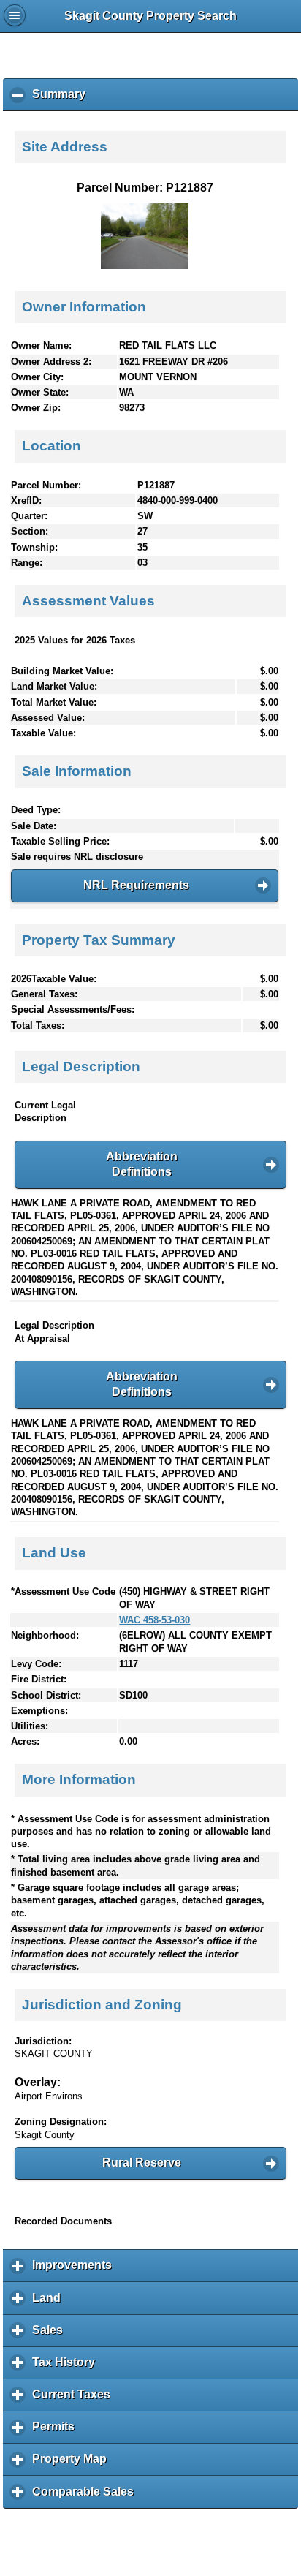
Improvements (76, 2270)
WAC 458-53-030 (155, 1620)
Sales (51, 2335)
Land (50, 2303)
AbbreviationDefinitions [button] (142, 1164)
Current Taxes (75, 2400)
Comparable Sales (87, 2497)
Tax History (67, 2368)
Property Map (73, 2464)
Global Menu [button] (15, 15)
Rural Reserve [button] (142, 2163)
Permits (57, 2432)
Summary (62, 99)
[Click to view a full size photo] (145, 266)
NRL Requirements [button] (136, 885)
